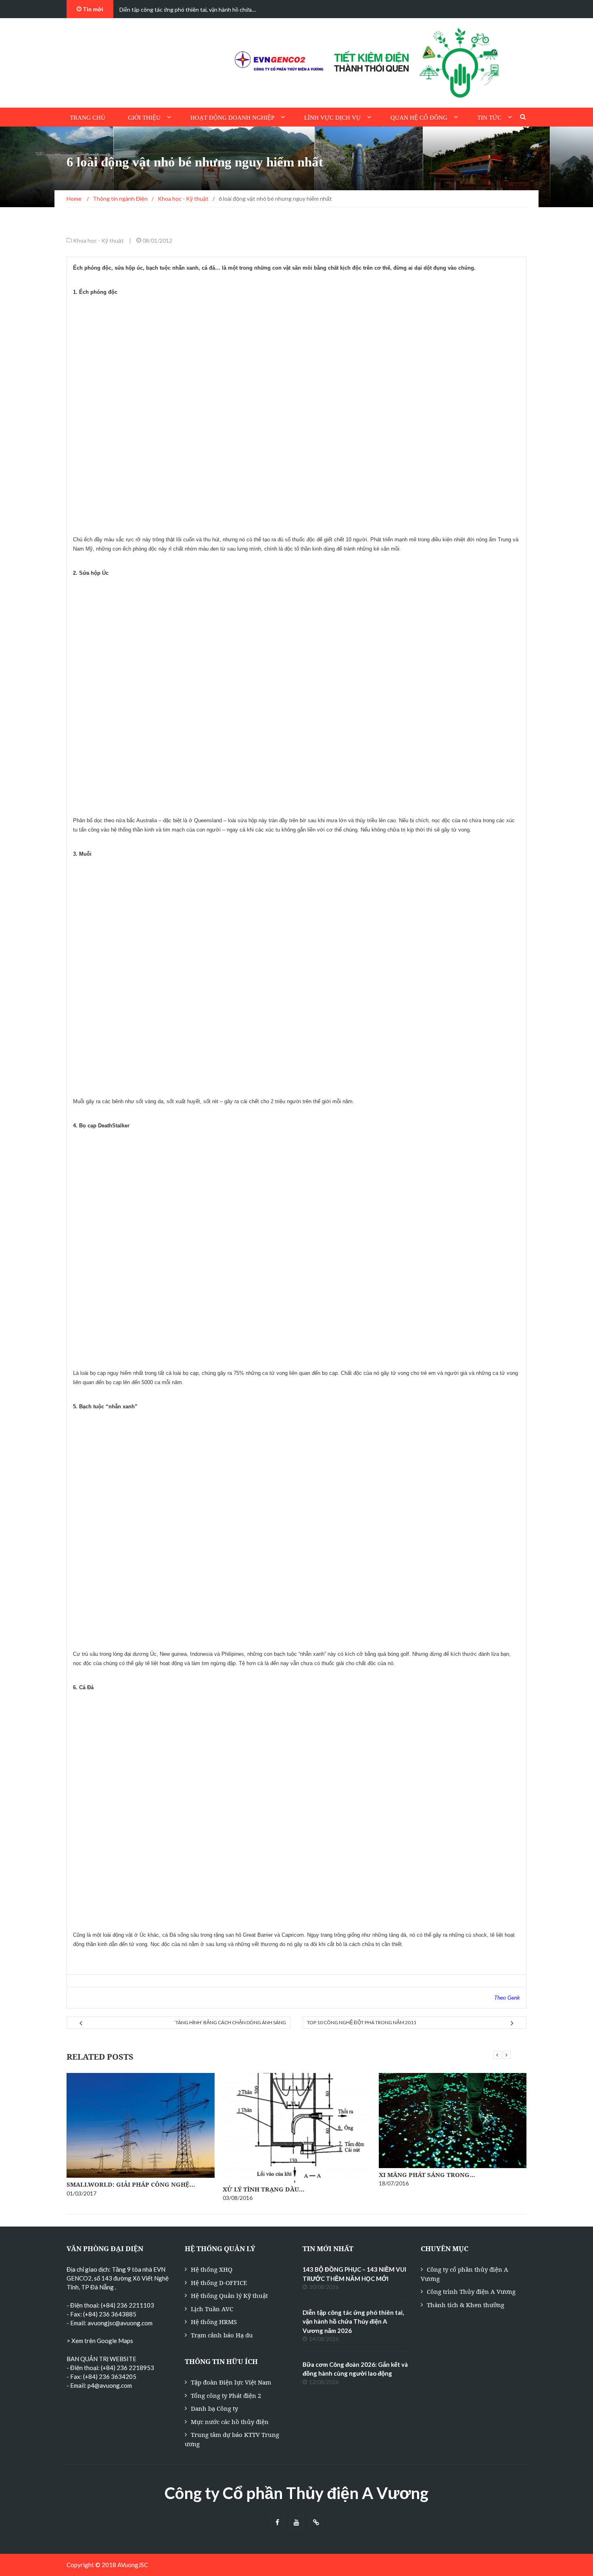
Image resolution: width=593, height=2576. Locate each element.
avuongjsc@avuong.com (120, 2323)
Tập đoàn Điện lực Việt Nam (231, 2382)
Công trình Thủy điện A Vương (471, 2291)
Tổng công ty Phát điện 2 (226, 2395)
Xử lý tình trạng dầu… (264, 2189)
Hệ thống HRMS (214, 2322)
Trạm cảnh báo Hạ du (222, 2335)
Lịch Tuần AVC (212, 2309)
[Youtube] (297, 2523)
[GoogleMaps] (316, 2523)
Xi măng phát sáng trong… (427, 2175)
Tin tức (489, 118)
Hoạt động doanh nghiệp (232, 118)
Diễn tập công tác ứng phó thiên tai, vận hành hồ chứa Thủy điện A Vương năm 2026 (353, 2321)
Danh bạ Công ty (214, 2408)
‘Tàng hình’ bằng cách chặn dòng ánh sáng (230, 2022)
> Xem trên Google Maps (100, 2341)
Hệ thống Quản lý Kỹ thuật (229, 2295)
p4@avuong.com (110, 2385)
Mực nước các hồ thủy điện (230, 2422)
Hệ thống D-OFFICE (219, 2283)
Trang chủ (88, 118)
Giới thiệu (144, 118)
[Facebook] (277, 2523)
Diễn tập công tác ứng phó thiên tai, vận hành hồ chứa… (188, 9)
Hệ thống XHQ (212, 2269)
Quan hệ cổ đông (419, 118)
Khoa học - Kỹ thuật (98, 240)
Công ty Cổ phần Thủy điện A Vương (296, 2493)
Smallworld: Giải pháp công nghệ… (131, 2184)
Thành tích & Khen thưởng (466, 2305)
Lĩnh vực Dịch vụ (332, 118)
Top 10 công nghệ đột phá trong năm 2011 (362, 2022)
